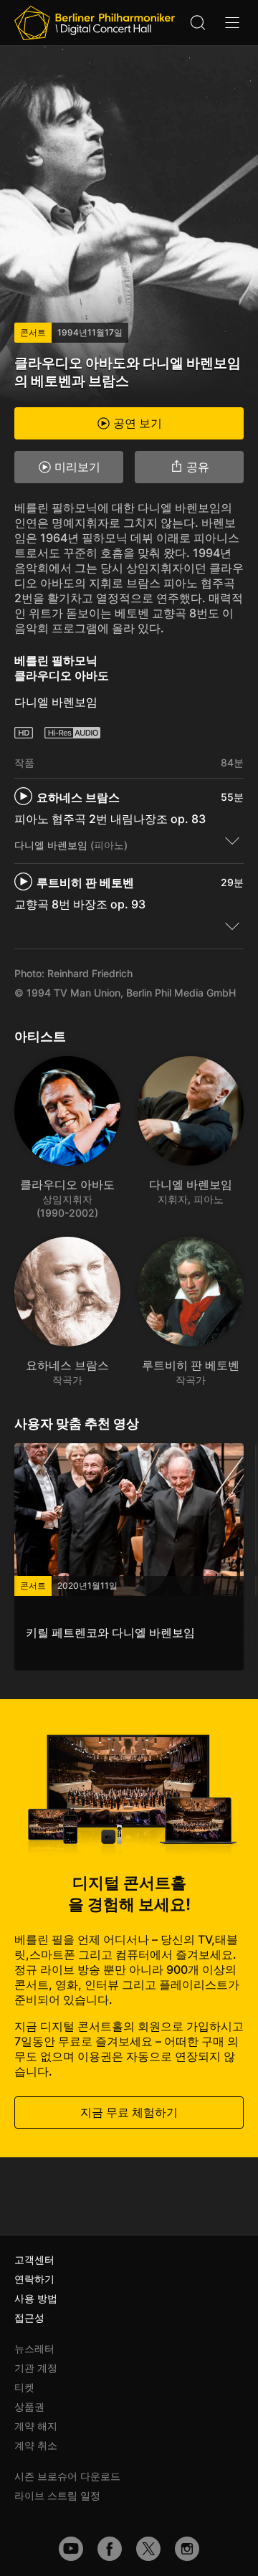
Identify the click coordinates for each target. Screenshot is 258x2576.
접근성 (29, 2318)
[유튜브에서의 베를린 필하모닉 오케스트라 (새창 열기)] (71, 2549)
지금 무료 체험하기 (129, 2112)
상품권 (29, 2406)
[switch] (232, 840)
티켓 (24, 2387)
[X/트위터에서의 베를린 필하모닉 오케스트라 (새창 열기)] (148, 2549)
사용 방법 (36, 2298)
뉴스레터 (34, 2348)
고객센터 (34, 2259)
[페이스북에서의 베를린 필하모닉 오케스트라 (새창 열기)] (110, 2549)
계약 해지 (36, 2426)
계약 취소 (36, 2445)
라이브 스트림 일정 (57, 2495)
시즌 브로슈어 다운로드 (67, 2476)
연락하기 (34, 2279)
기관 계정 (36, 2368)
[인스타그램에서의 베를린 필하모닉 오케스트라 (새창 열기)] (187, 2549)
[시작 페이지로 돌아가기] (95, 23)
